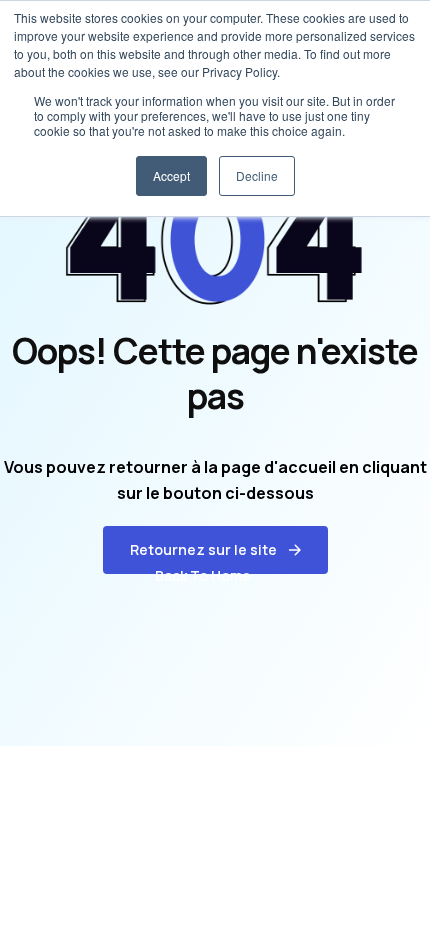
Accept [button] (171, 175)
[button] (215, 550)
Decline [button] (257, 175)
